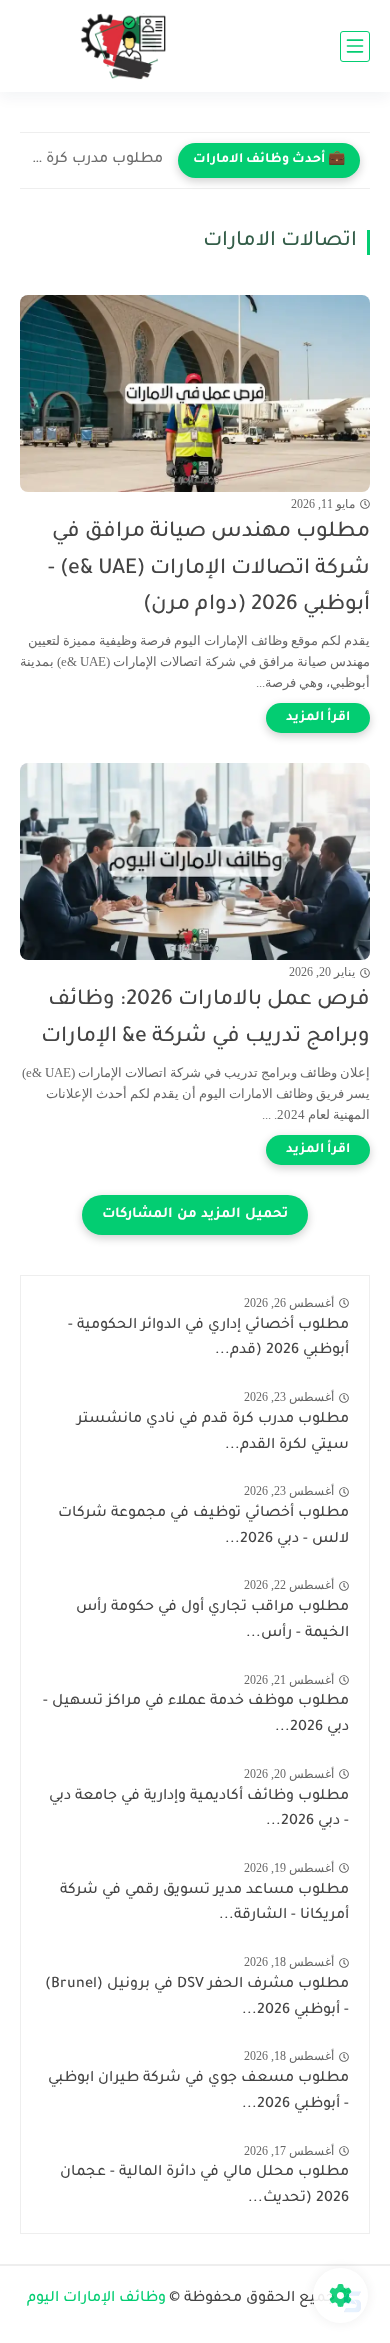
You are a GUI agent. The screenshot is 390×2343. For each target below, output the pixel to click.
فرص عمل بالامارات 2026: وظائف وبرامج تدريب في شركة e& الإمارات (205, 1019)
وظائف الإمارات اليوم (96, 2299)
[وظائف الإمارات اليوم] (130, 46)
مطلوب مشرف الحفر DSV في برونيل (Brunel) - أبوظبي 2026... (197, 1998)
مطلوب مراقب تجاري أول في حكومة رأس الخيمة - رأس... (212, 1621)
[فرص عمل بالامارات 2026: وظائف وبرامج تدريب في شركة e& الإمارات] (195, 861)
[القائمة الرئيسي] (355, 46)
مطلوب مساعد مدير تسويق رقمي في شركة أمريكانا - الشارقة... (204, 1904)
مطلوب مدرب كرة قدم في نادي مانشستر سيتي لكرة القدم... (96, 160)
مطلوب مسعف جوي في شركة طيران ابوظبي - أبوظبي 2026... (198, 2092)
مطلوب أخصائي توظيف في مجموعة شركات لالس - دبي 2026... (203, 1527)
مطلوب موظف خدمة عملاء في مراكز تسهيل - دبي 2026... (196, 1715)
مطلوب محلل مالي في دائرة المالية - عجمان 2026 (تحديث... (204, 2186)
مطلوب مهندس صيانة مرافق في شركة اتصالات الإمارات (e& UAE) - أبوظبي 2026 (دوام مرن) (209, 569)
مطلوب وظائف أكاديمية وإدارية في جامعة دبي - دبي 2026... (199, 1810)
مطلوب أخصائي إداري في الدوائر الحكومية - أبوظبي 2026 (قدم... (208, 1339)
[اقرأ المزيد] (318, 718)
